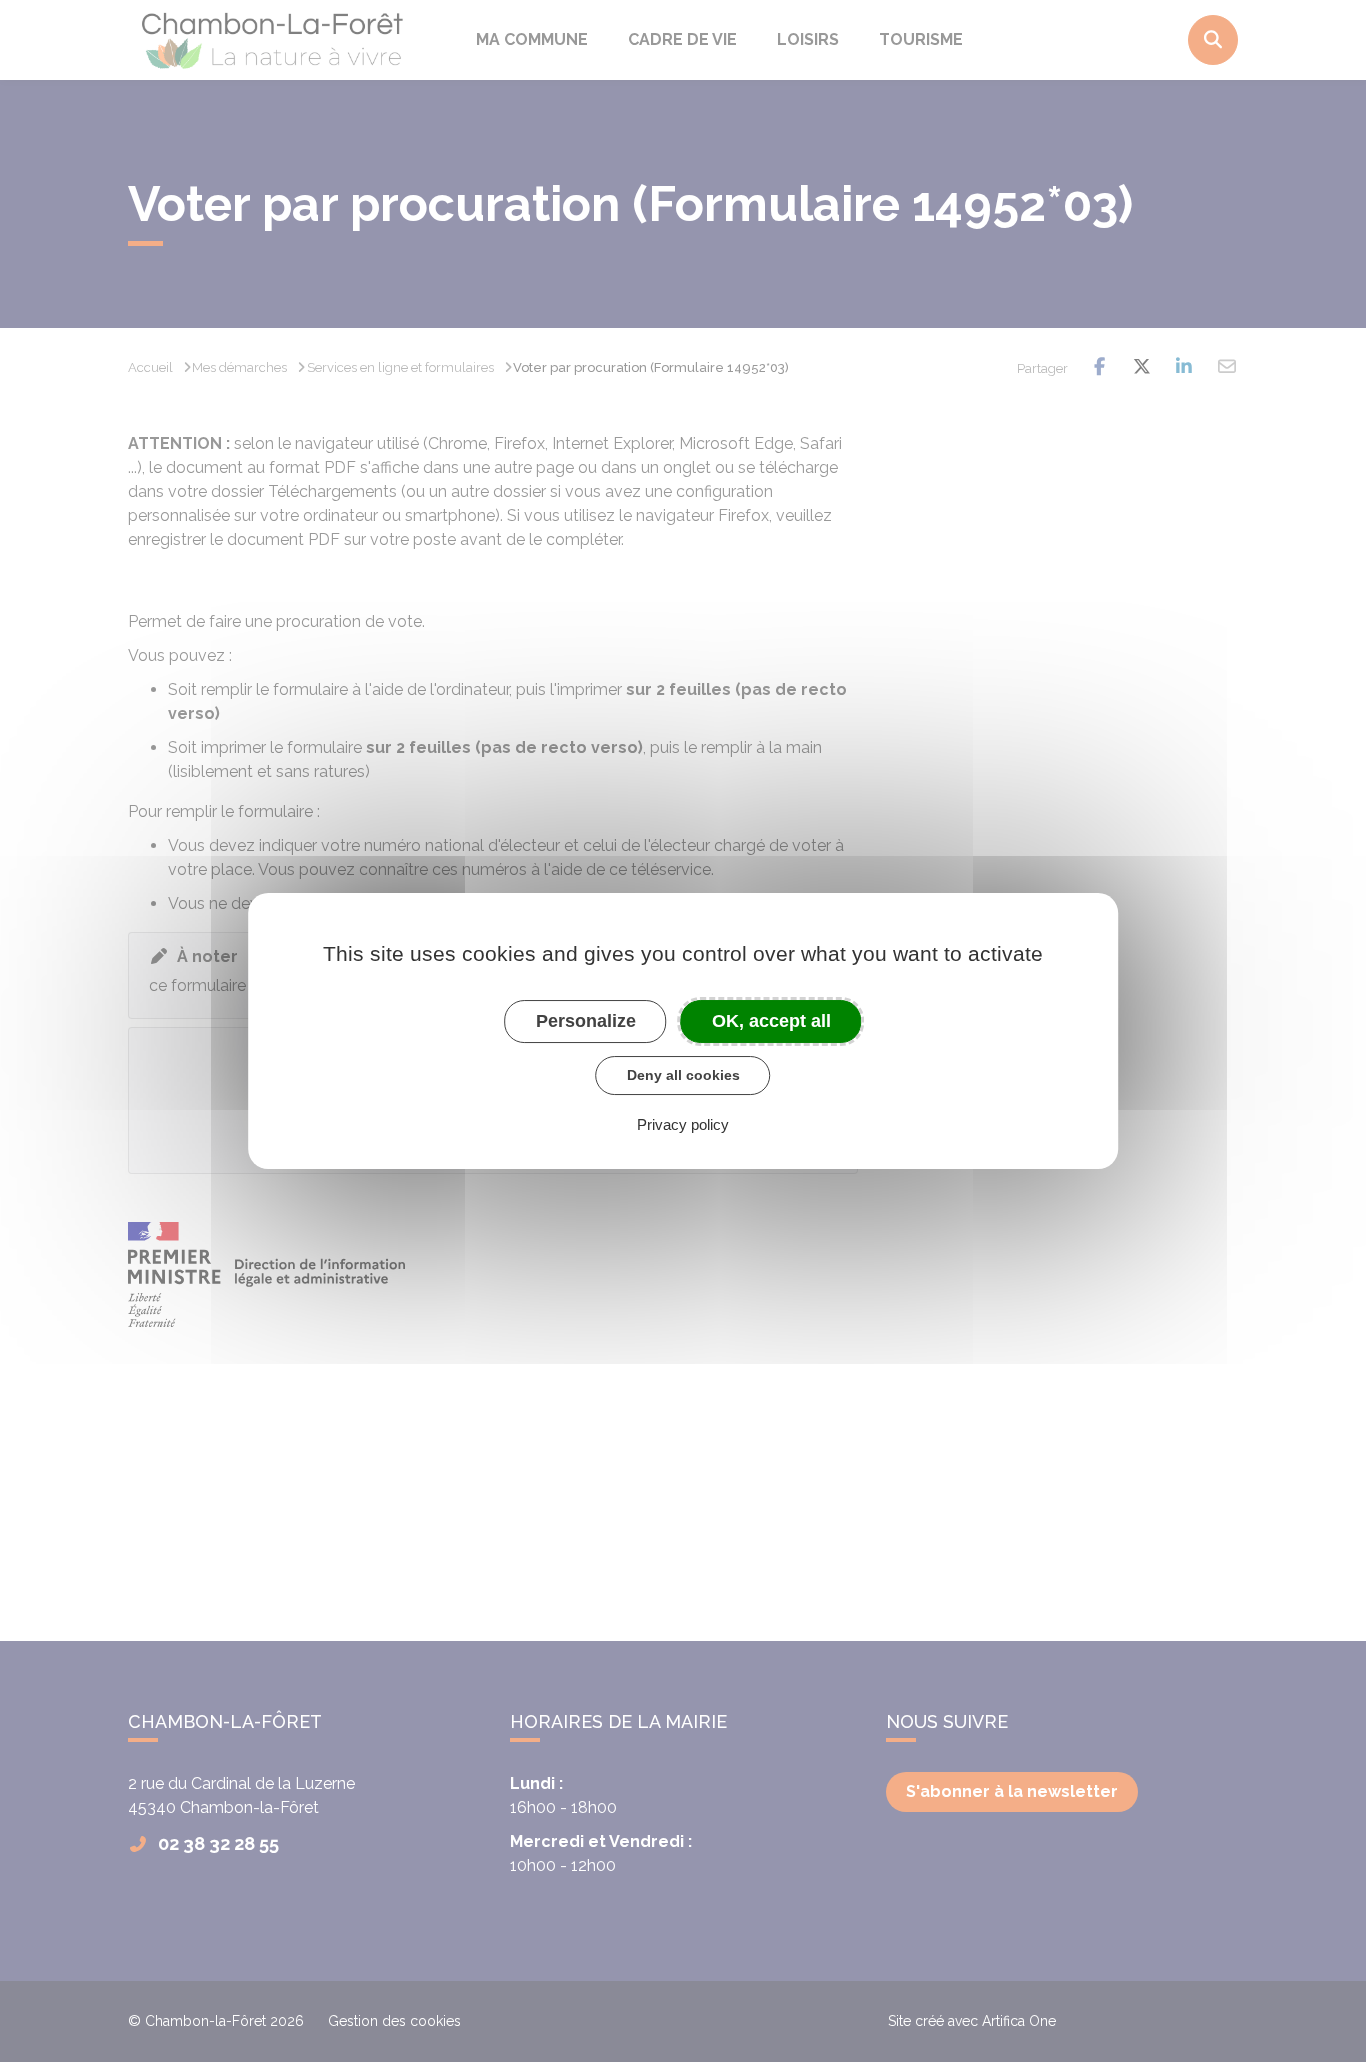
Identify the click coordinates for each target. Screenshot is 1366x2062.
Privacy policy (683, 1124)
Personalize (586, 1021)
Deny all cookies (683, 1075)
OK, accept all (771, 1021)
